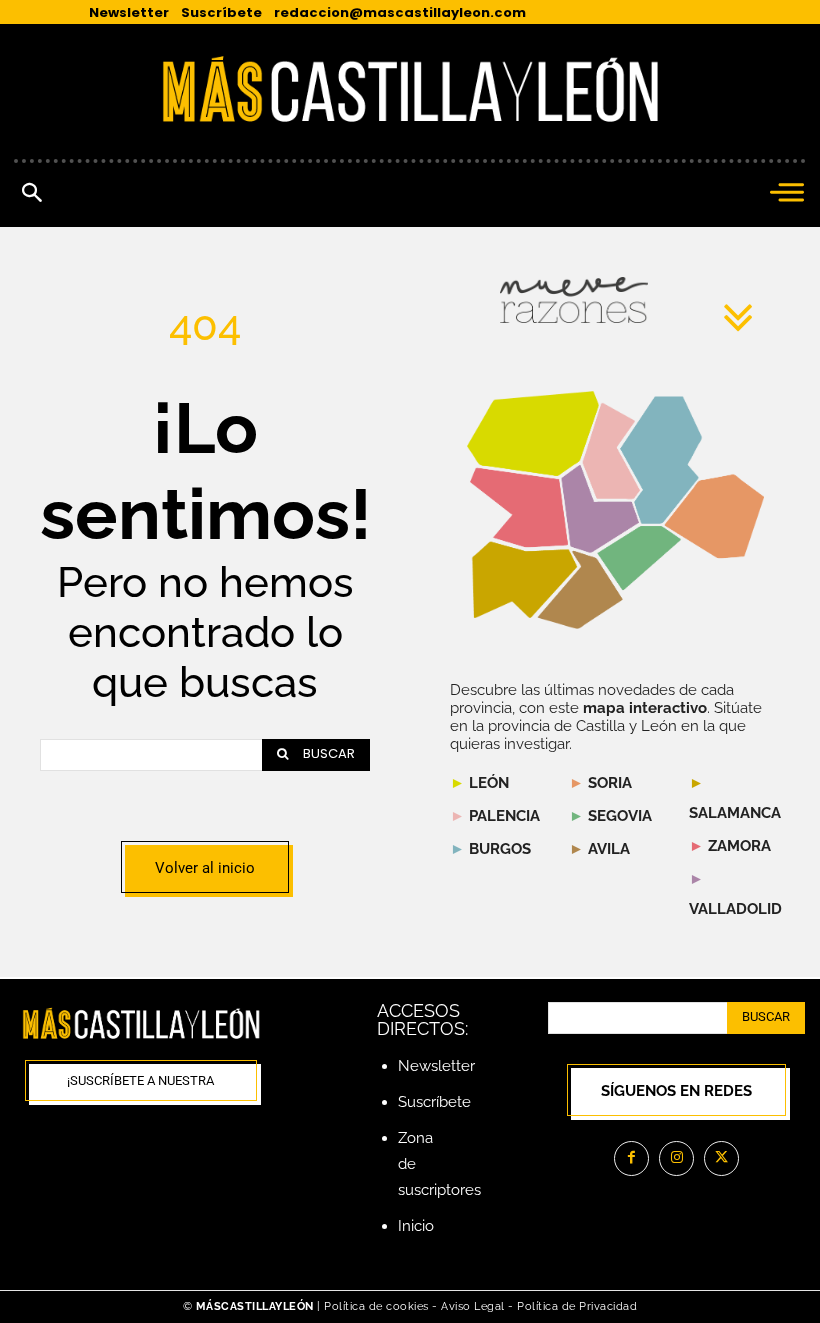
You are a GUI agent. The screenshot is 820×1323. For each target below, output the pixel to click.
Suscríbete (434, 1102)
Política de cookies (376, 1306)
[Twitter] (721, 1158)
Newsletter (436, 1066)
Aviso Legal (474, 1306)
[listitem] (519, 507)
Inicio (416, 1226)
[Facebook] (631, 1158)
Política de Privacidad (577, 1306)
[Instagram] (676, 1158)
